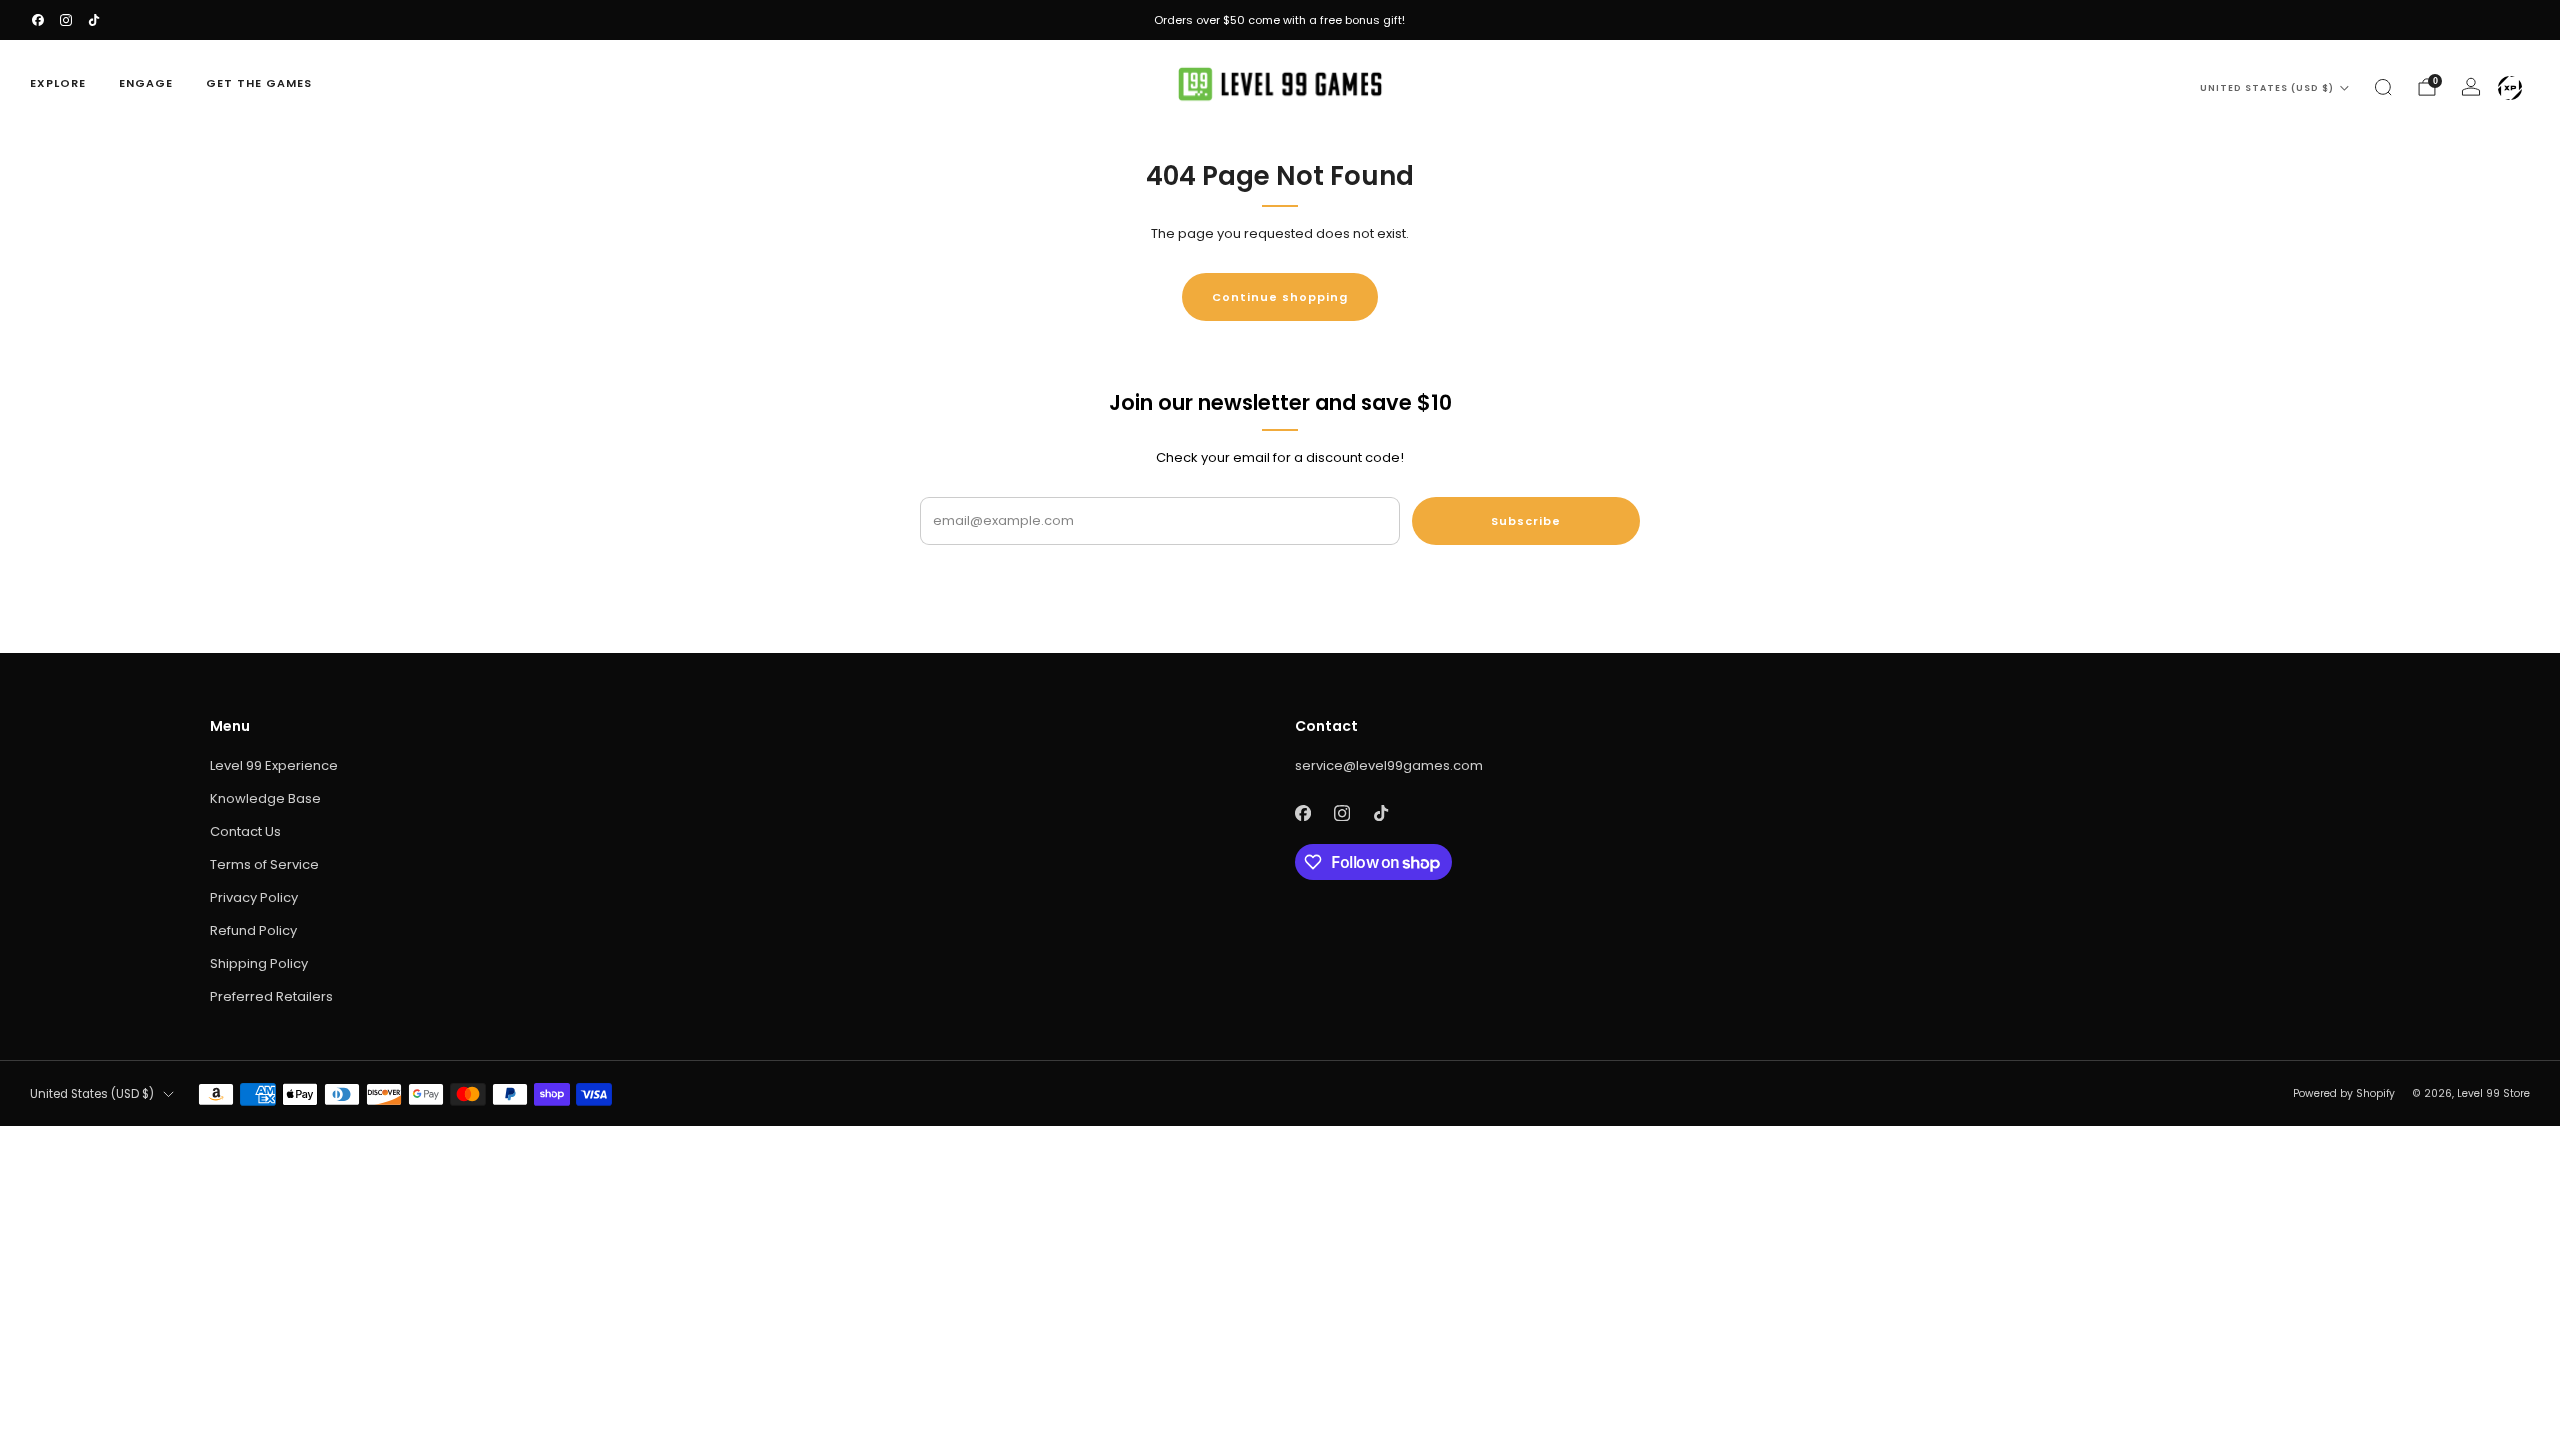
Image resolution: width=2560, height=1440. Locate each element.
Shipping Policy (259, 963)
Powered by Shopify (2344, 1093)
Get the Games (259, 83)
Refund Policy (253, 930)
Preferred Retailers (271, 996)
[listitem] (1280, 20)
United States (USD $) (2267, 88)
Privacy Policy (254, 897)
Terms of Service (264, 864)
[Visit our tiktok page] (94, 20)
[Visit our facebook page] (38, 20)
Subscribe (1526, 521)
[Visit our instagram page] (66, 20)
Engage (146, 83)
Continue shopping (1280, 297)
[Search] (2383, 87)
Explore (58, 83)
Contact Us (245, 831)
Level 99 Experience (274, 765)
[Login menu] (2510, 88)
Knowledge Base (265, 798)
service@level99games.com (1389, 765)
